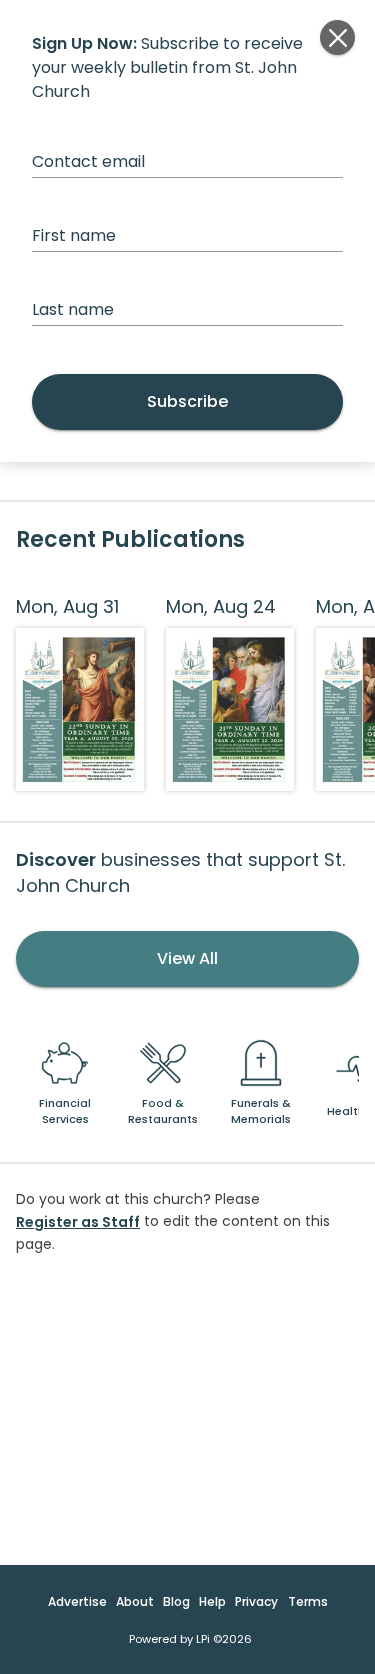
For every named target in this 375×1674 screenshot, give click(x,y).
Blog (176, 1601)
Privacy (256, 1601)
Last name (73, 309)
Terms (308, 1601)
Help (212, 1601)
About (135, 1601)
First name (74, 235)
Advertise (77, 1601)
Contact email (88, 161)
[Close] (337, 37)
